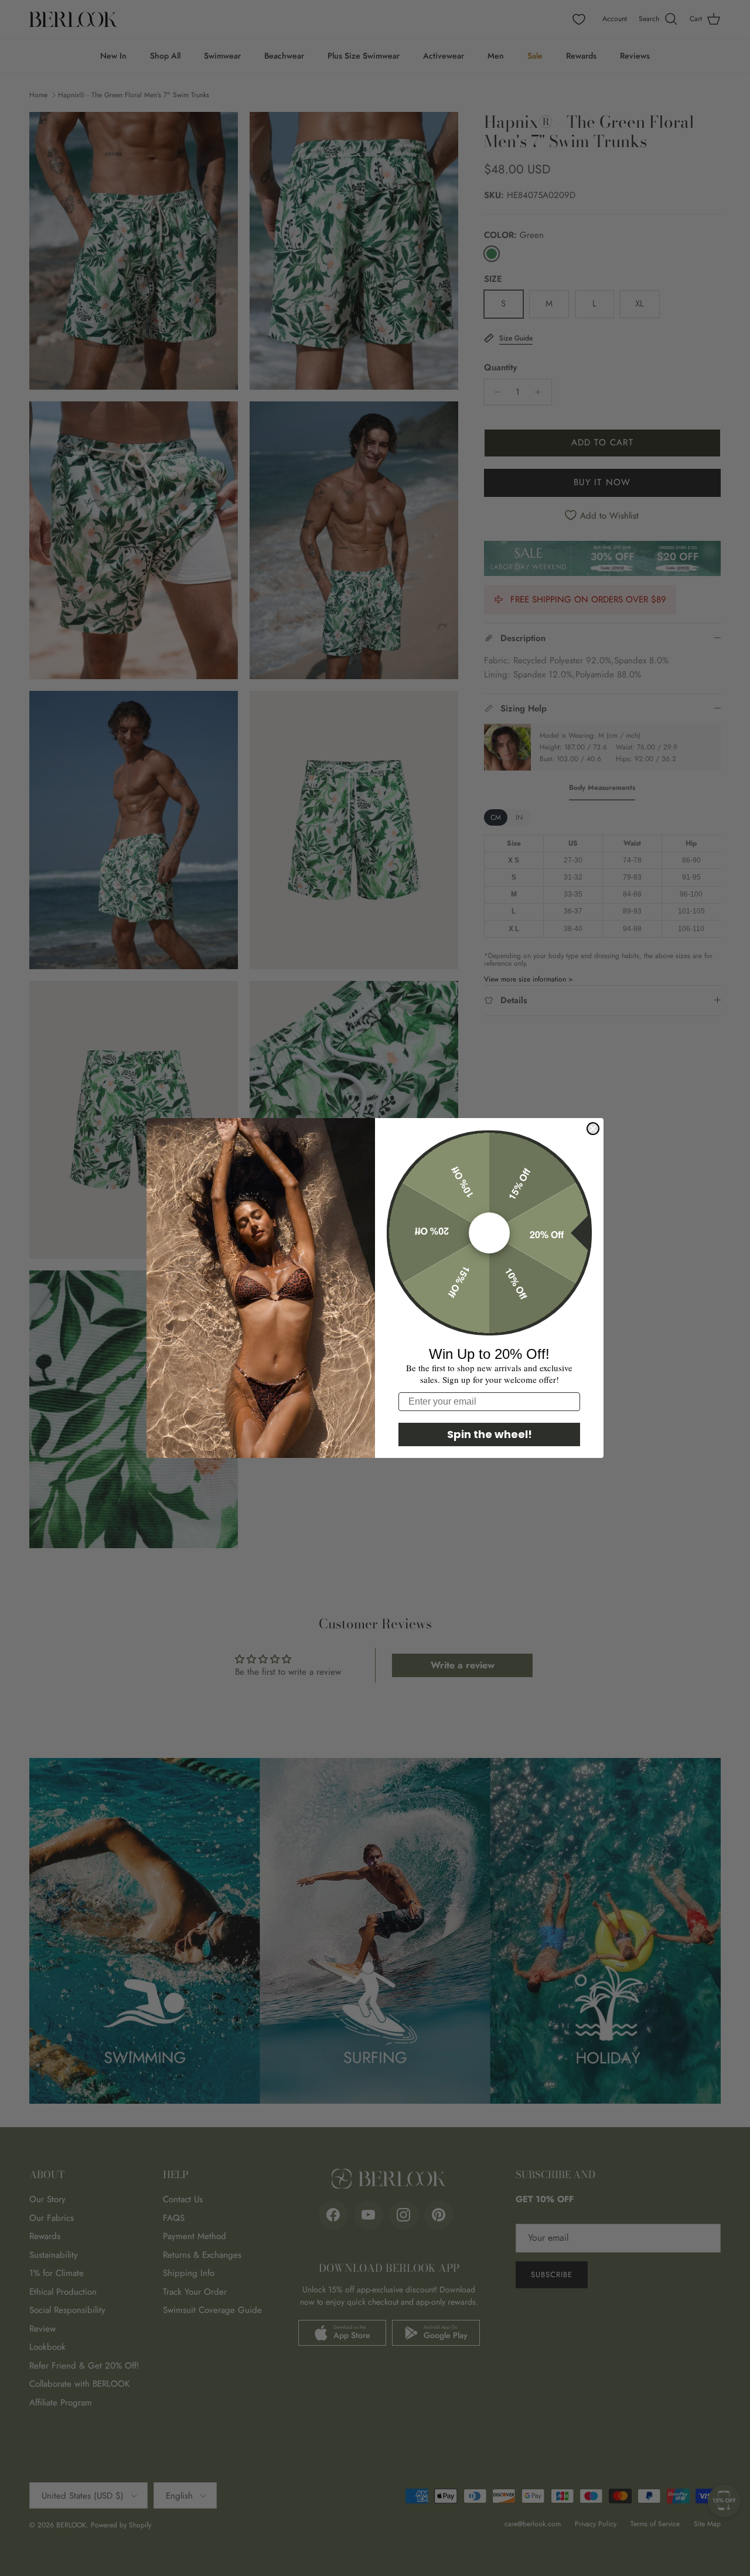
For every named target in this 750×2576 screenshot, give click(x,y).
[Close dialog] (593, 1129)
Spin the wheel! (490, 1434)
